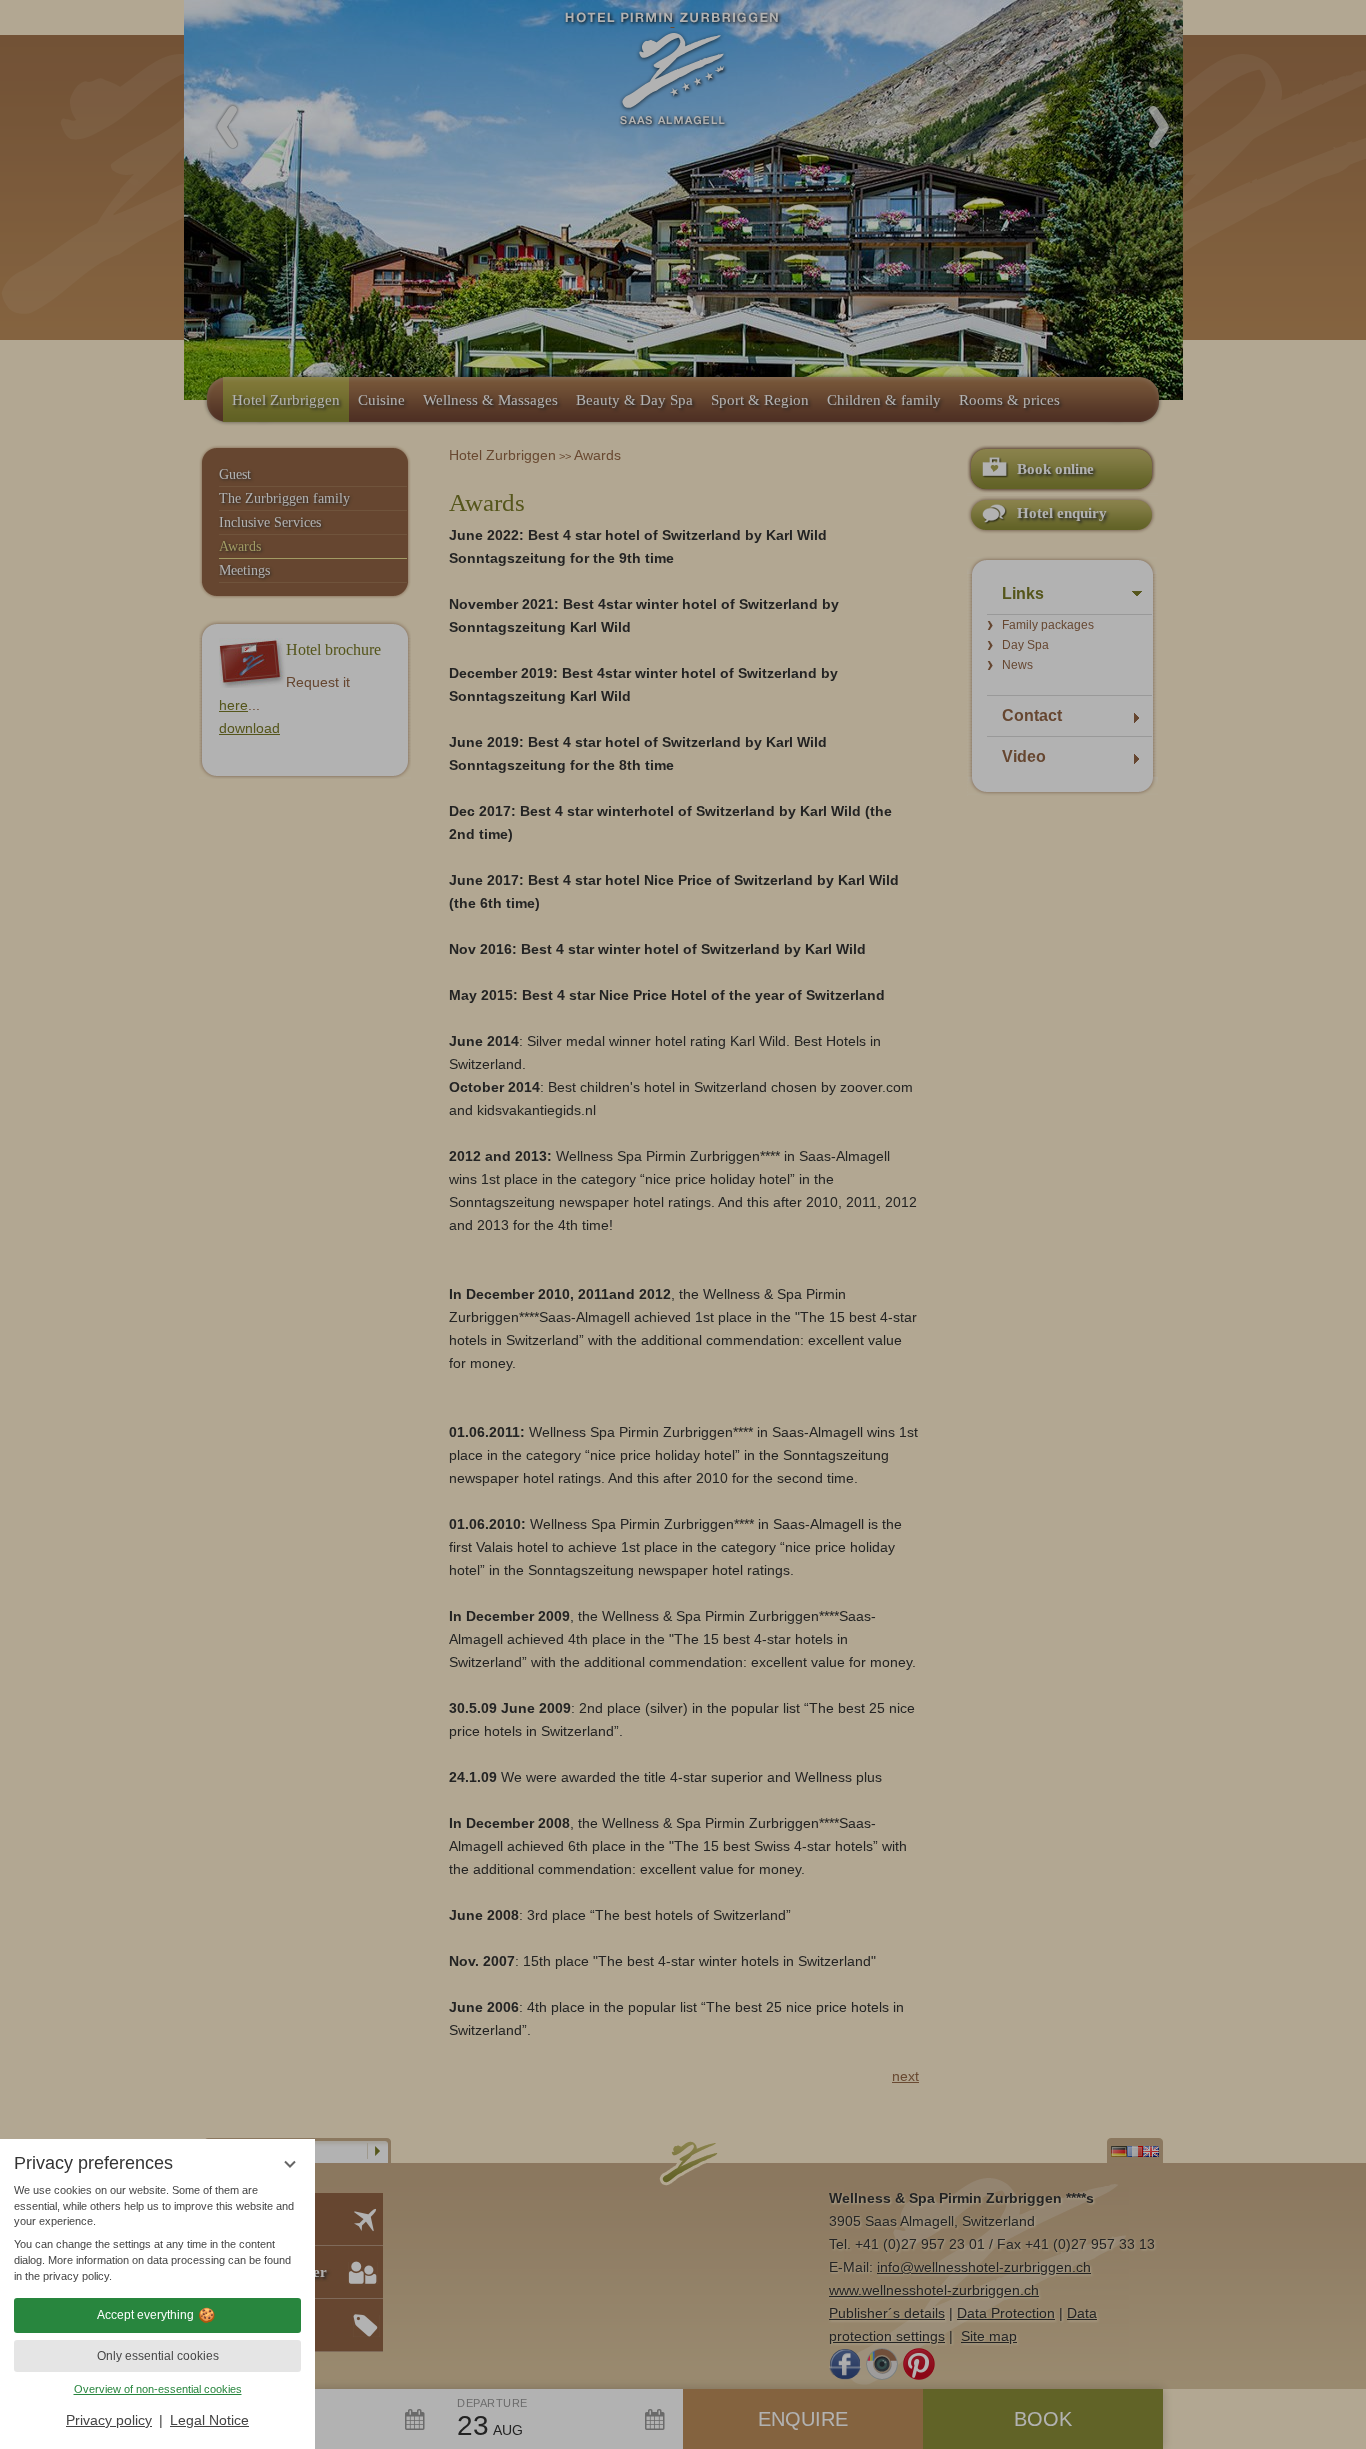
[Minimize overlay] (289, 2164)
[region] (157, 2234)
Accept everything (145, 2315)
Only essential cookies (158, 2356)
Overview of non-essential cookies (158, 2389)
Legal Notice (209, 2420)
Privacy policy (109, 2420)
